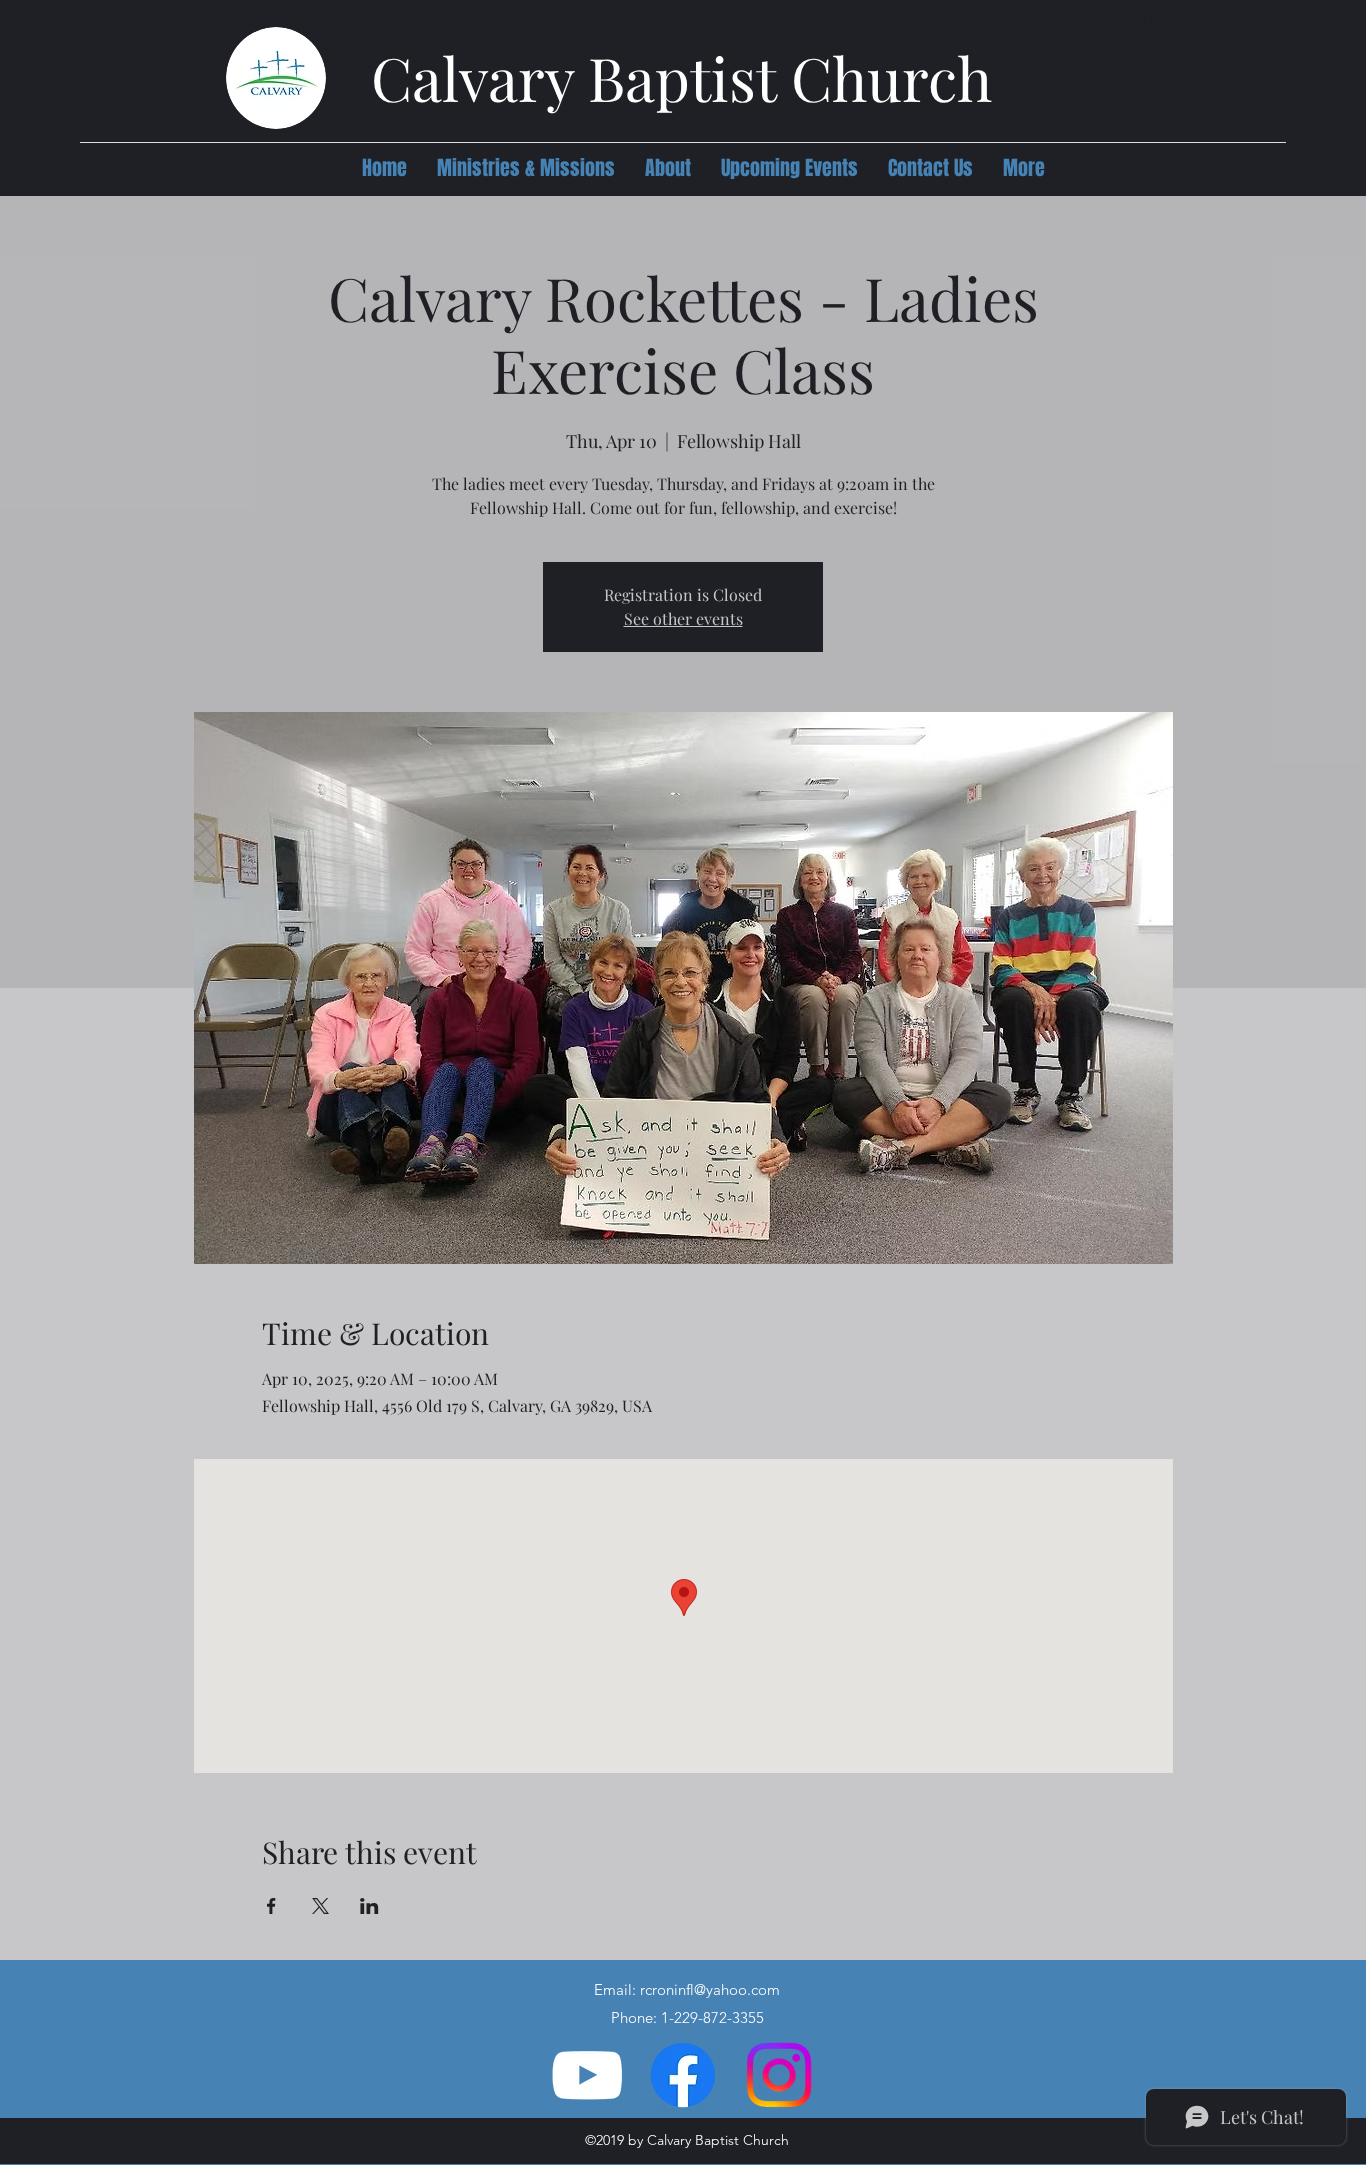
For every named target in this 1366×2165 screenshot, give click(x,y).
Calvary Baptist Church (681, 77)
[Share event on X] (320, 1906)
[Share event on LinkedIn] (369, 1906)
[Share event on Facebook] (271, 1906)
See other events (683, 618)
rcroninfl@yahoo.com (710, 1989)
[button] (526, 168)
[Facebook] (683, 2075)
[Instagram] (779, 2075)
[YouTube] (587, 2075)
